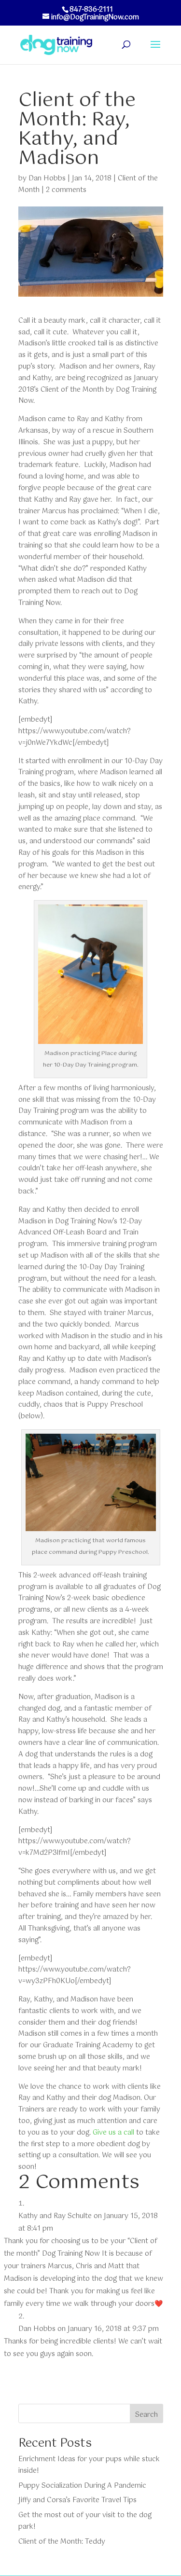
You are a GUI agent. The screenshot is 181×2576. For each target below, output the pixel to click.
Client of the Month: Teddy (62, 2542)
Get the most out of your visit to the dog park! (85, 2521)
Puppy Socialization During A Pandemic (82, 2486)
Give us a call (113, 2133)
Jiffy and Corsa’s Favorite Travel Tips (77, 2500)
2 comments (66, 190)
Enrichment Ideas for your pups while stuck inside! (89, 2465)
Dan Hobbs (47, 178)
